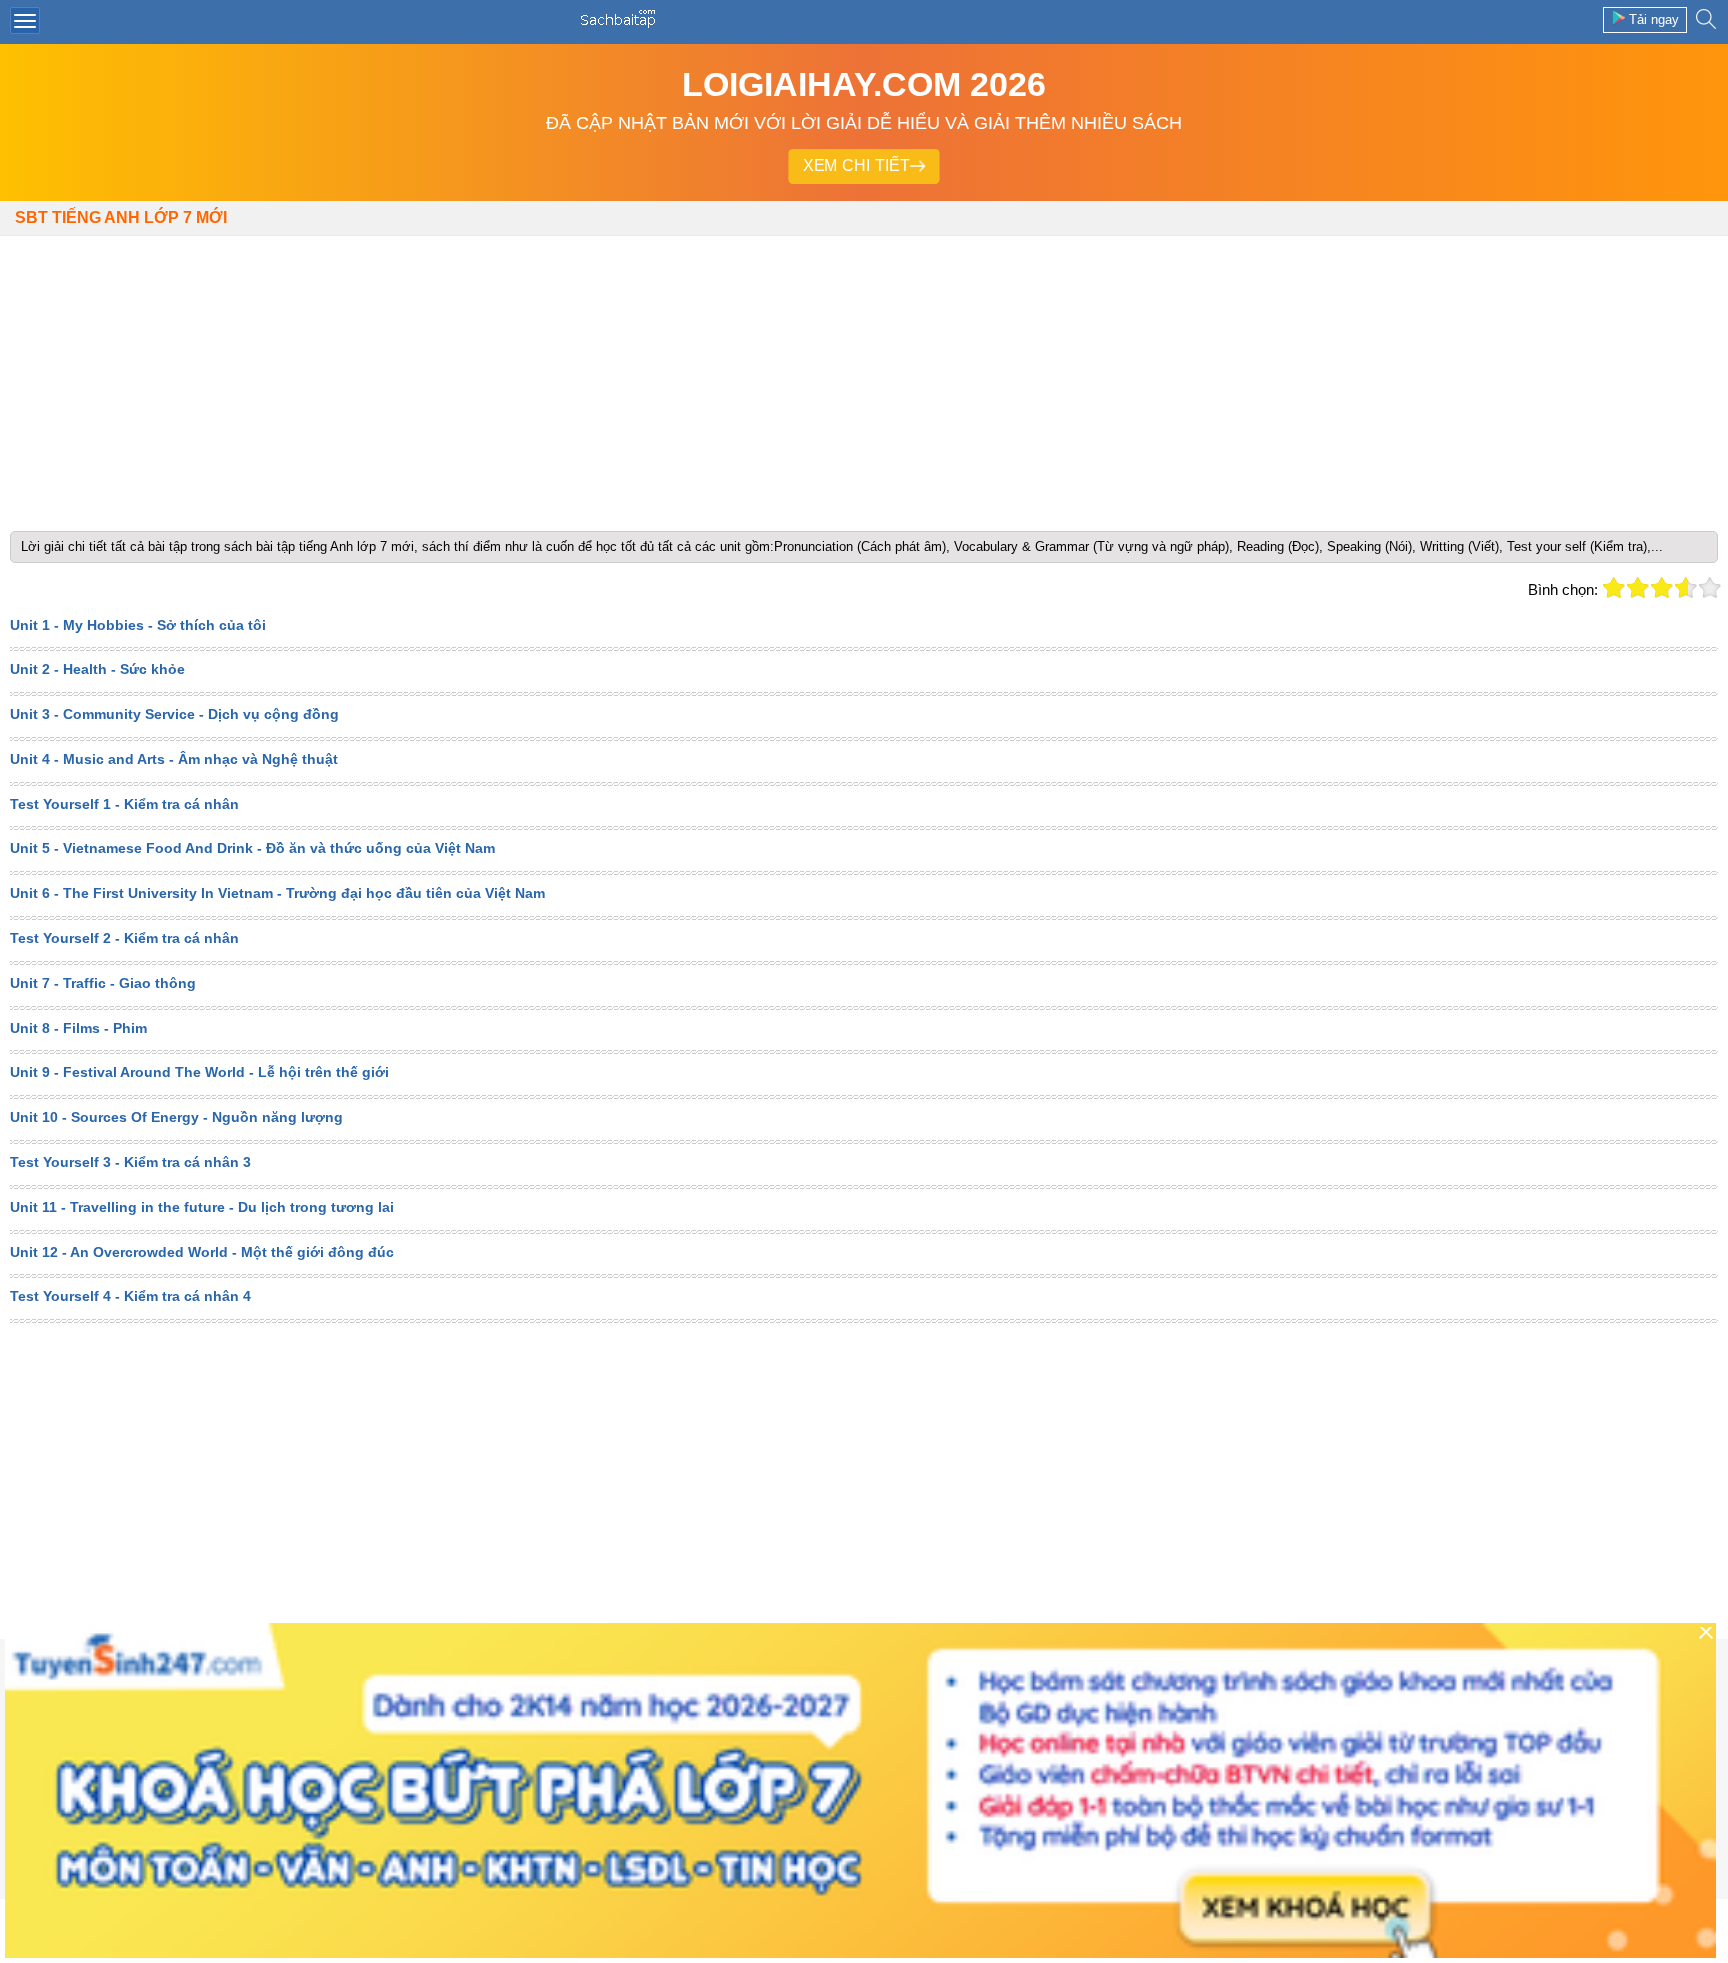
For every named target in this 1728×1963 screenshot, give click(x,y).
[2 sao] (1638, 588)
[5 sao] (1710, 588)
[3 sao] (1662, 588)
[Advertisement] (864, 376)
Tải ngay (1654, 19)
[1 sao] (1614, 588)
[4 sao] (1686, 588)
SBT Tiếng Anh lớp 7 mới (121, 217)
